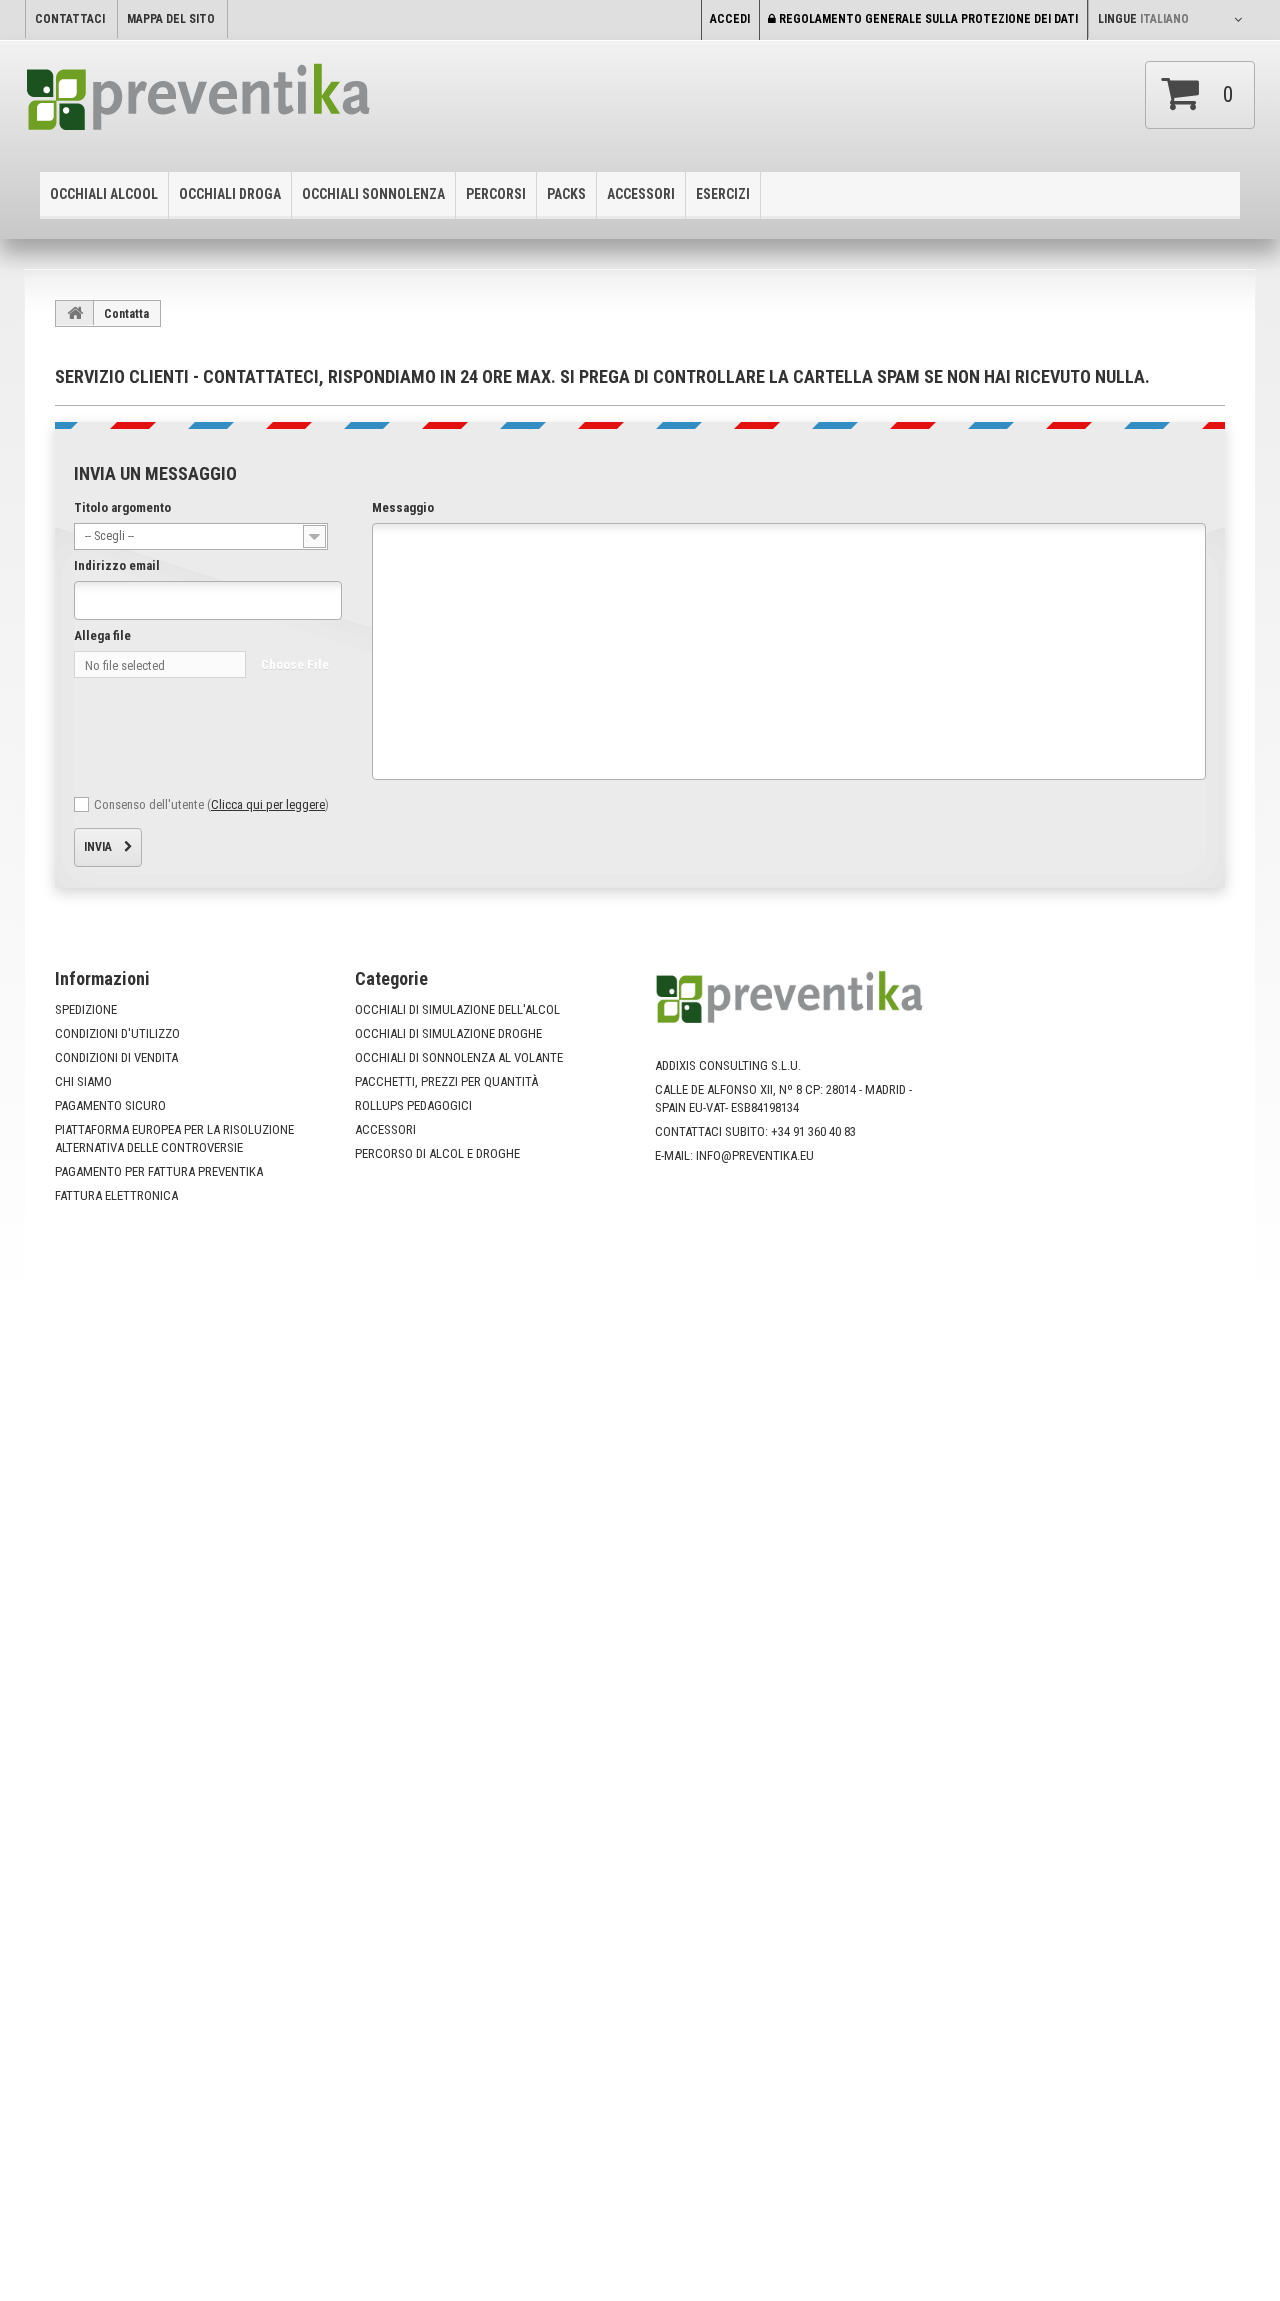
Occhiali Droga (230, 194)
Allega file (102, 635)
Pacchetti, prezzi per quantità (446, 1081)
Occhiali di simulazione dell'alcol (457, 1009)
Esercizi (723, 194)
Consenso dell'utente (211, 804)
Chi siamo (83, 1081)
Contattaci (70, 19)
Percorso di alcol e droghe (437, 1153)
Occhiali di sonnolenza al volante (459, 1057)
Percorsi (496, 194)
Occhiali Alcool (104, 194)
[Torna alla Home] (75, 313)
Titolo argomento (122, 507)
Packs (566, 194)
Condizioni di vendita (116, 1057)
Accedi (730, 19)
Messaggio (403, 507)
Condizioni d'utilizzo (117, 1033)
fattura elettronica (116, 1195)
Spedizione (86, 1009)
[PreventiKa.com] (239, 104)
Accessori (641, 194)
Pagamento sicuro (110, 1105)
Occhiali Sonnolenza (373, 194)
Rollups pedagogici (413, 1105)
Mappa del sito (171, 19)
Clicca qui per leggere (268, 804)
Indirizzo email (117, 565)
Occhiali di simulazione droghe (448, 1033)
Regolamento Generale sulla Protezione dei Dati (927, 19)
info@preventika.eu (755, 1155)
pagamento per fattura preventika (159, 1171)
